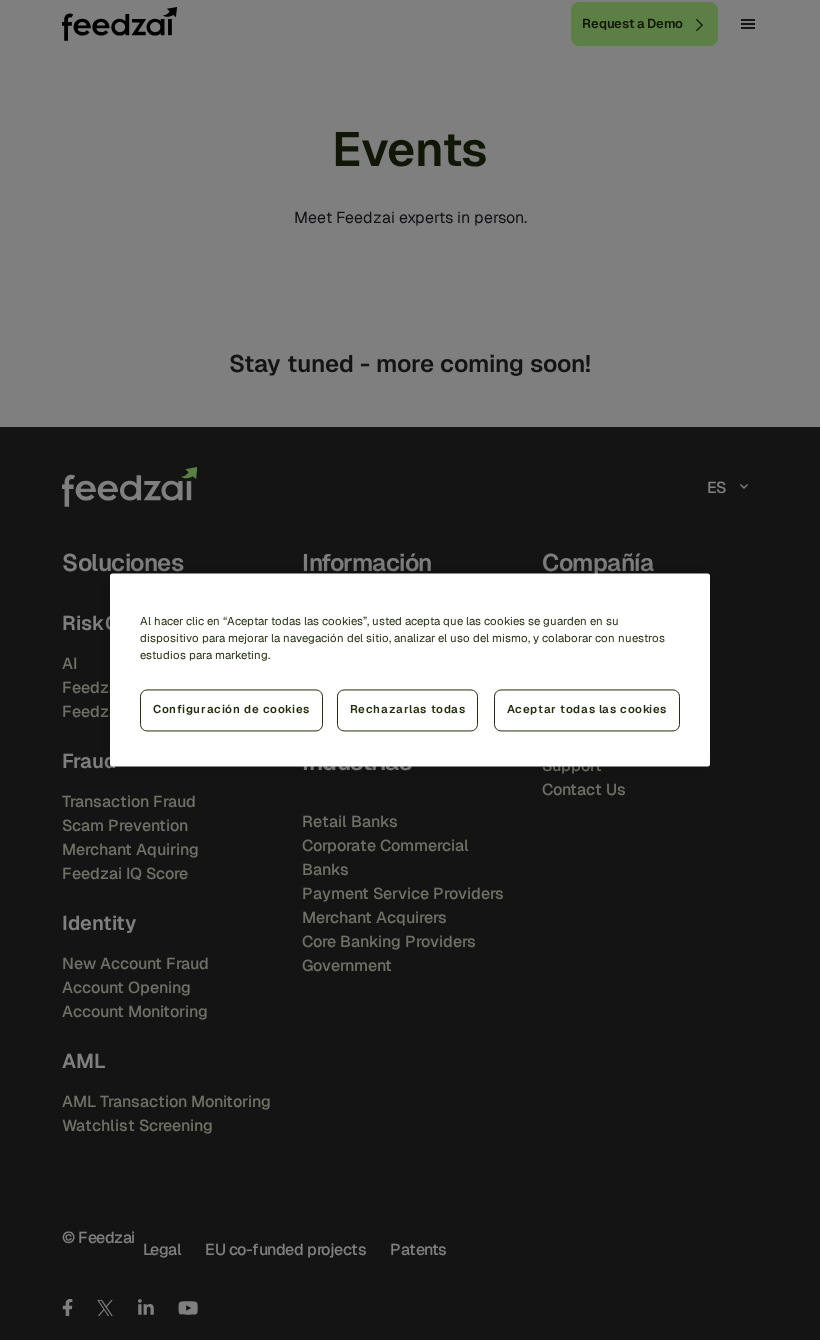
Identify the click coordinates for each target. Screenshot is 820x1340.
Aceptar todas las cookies (587, 710)
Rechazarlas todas (408, 710)
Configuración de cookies (231, 710)
